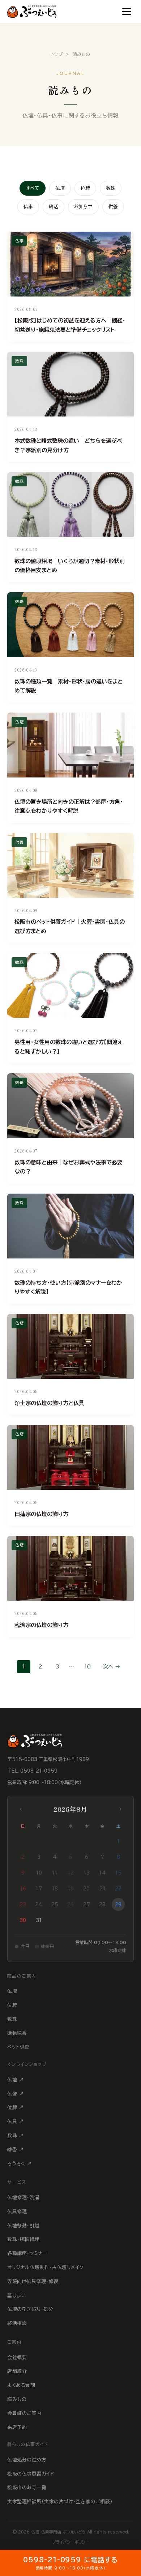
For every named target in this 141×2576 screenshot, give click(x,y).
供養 (113, 207)
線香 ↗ (15, 2150)
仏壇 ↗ (15, 2080)
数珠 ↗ (15, 2136)
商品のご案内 (22, 1976)
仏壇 (60, 188)
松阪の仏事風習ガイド (31, 2474)
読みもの (17, 2399)
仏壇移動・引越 (23, 2226)
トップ (57, 54)
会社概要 (17, 2357)
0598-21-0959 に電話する (70, 2563)
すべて (33, 188)
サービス (17, 2182)
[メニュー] (127, 12)
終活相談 (17, 2323)
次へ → (112, 1667)
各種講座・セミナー (27, 2253)
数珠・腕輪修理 (23, 2239)
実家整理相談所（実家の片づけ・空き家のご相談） (60, 2502)
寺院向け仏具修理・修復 (33, 2281)
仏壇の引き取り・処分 (30, 2309)
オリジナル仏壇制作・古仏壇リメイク (45, 2267)
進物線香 (17, 2033)
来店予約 (17, 2427)
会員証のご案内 (24, 2413)
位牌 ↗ (15, 2107)
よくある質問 (21, 2385)
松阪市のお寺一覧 (27, 2488)
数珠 (111, 188)
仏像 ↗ (15, 2094)
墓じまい (17, 2296)
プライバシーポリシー (71, 2542)
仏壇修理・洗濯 (23, 2198)
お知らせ (83, 207)
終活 (54, 207)
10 (87, 1667)
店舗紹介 (17, 2371)
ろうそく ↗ (19, 2164)
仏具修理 (17, 2212)
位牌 (85, 188)
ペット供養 (18, 2047)
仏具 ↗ (15, 2122)
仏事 (28, 207)
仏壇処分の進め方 (27, 2460)
